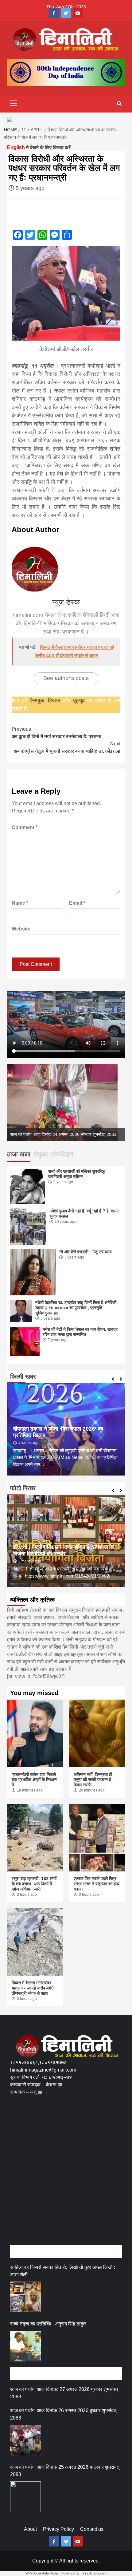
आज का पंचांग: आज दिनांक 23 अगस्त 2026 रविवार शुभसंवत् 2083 (63, 1134)
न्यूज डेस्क (66, 602)
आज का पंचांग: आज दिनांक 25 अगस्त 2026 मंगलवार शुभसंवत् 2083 (65, 2471)
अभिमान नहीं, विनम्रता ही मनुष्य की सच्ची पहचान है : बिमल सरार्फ (94, 1780)
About (30, 2529)
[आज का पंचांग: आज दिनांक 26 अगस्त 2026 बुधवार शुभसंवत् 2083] (25, 2440)
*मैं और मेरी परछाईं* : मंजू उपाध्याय (85, 1252)
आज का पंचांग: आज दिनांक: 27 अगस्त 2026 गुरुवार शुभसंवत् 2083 (64, 2393)
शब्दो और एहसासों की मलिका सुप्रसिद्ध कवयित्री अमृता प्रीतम (77, 1174)
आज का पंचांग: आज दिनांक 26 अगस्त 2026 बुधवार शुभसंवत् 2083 (63, 2414)
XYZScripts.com (94, 2573)
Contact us (92, 2529)
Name (20, 903)
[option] (66, 1102)
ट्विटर (55, 701)
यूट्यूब (79, 701)
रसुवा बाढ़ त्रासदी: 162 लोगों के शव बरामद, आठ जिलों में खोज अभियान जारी (34, 1884)
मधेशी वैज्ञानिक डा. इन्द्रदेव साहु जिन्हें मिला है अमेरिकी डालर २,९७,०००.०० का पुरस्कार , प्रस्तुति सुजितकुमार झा (76, 1308)
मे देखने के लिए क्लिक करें (39, 147)
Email (77, 903)
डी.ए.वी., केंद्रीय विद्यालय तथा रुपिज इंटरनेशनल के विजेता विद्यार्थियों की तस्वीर (63, 1550)
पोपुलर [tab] (41, 1154)
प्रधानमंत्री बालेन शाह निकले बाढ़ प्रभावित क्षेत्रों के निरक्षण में (34, 1780)
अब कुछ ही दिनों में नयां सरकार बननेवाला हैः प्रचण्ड (56, 733)
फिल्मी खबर (23, 1377)
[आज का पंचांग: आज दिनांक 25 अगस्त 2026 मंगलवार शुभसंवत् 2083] (25, 2497)
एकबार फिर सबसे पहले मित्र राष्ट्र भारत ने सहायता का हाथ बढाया (97, 1884)
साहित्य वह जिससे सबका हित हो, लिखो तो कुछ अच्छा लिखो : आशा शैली (63, 2271)
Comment (25, 827)
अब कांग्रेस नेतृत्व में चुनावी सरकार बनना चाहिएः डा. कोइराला (67, 747)
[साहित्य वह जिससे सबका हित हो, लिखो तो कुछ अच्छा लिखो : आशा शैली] (25, 2297)
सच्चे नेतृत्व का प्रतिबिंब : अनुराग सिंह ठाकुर (48, 2324)
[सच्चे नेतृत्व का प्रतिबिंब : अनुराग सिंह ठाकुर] (25, 2346)
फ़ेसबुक (37, 701)
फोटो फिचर (23, 1488)
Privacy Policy (58, 2529)
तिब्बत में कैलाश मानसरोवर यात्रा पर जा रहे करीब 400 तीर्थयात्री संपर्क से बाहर (33, 1988)
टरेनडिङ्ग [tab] (62, 1154)
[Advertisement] (66, 2177)
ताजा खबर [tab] (19, 1154)
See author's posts (66, 678)
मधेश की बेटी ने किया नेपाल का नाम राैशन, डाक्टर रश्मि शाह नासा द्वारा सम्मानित (80, 1332)
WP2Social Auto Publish (43, 2573)
